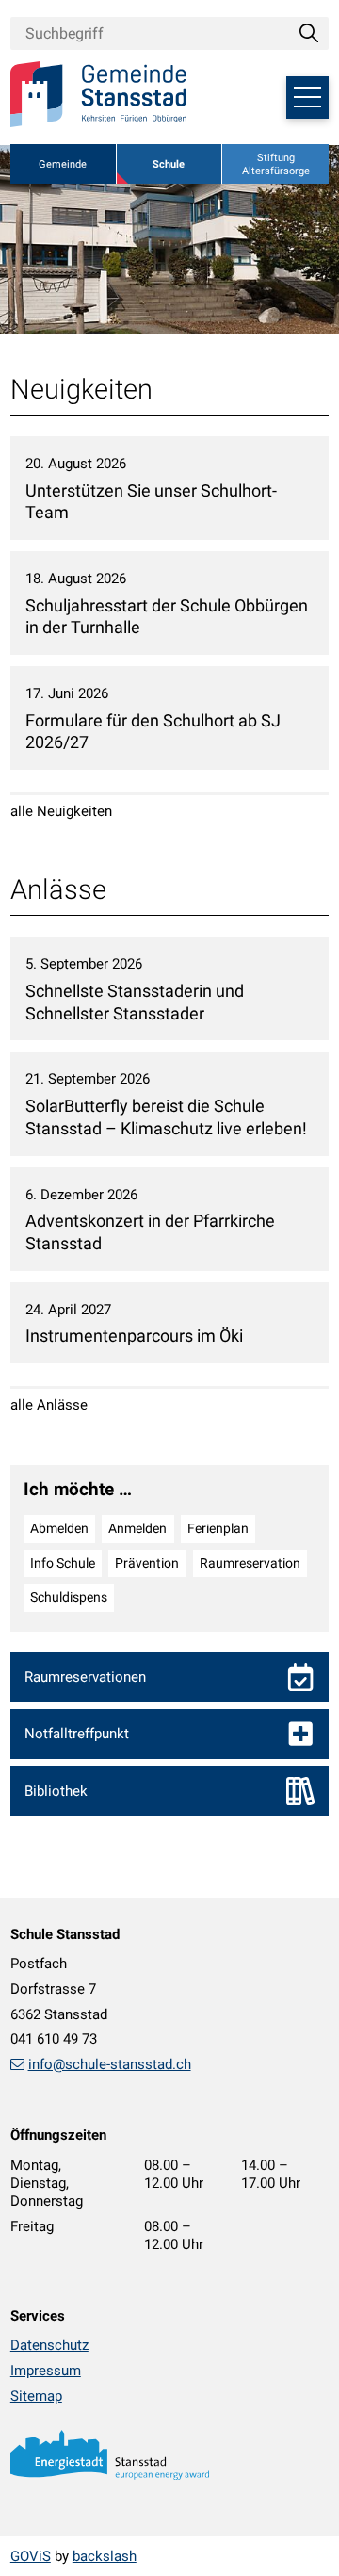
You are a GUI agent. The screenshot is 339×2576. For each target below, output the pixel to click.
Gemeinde (63, 164)
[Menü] (307, 98)
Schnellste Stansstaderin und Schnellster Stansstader (135, 1003)
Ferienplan (218, 1528)
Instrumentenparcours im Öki (134, 1336)
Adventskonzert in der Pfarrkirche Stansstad (150, 1232)
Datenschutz (49, 2345)
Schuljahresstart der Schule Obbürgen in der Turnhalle (167, 617)
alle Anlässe (49, 1405)
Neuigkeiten (81, 389)
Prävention (147, 1563)
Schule (169, 164)
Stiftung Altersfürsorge (276, 164)
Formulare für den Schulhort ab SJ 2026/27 (153, 732)
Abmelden (59, 1528)
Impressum (46, 2371)
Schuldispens (69, 1597)
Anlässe (58, 889)
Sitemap (36, 2396)
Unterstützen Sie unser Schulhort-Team (151, 502)
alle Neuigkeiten (61, 811)
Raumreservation (250, 1563)
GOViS (31, 2556)
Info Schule (63, 1563)
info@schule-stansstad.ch (110, 2064)
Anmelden (137, 1528)
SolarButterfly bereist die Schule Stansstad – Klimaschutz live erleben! (166, 1117)
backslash (105, 2556)
